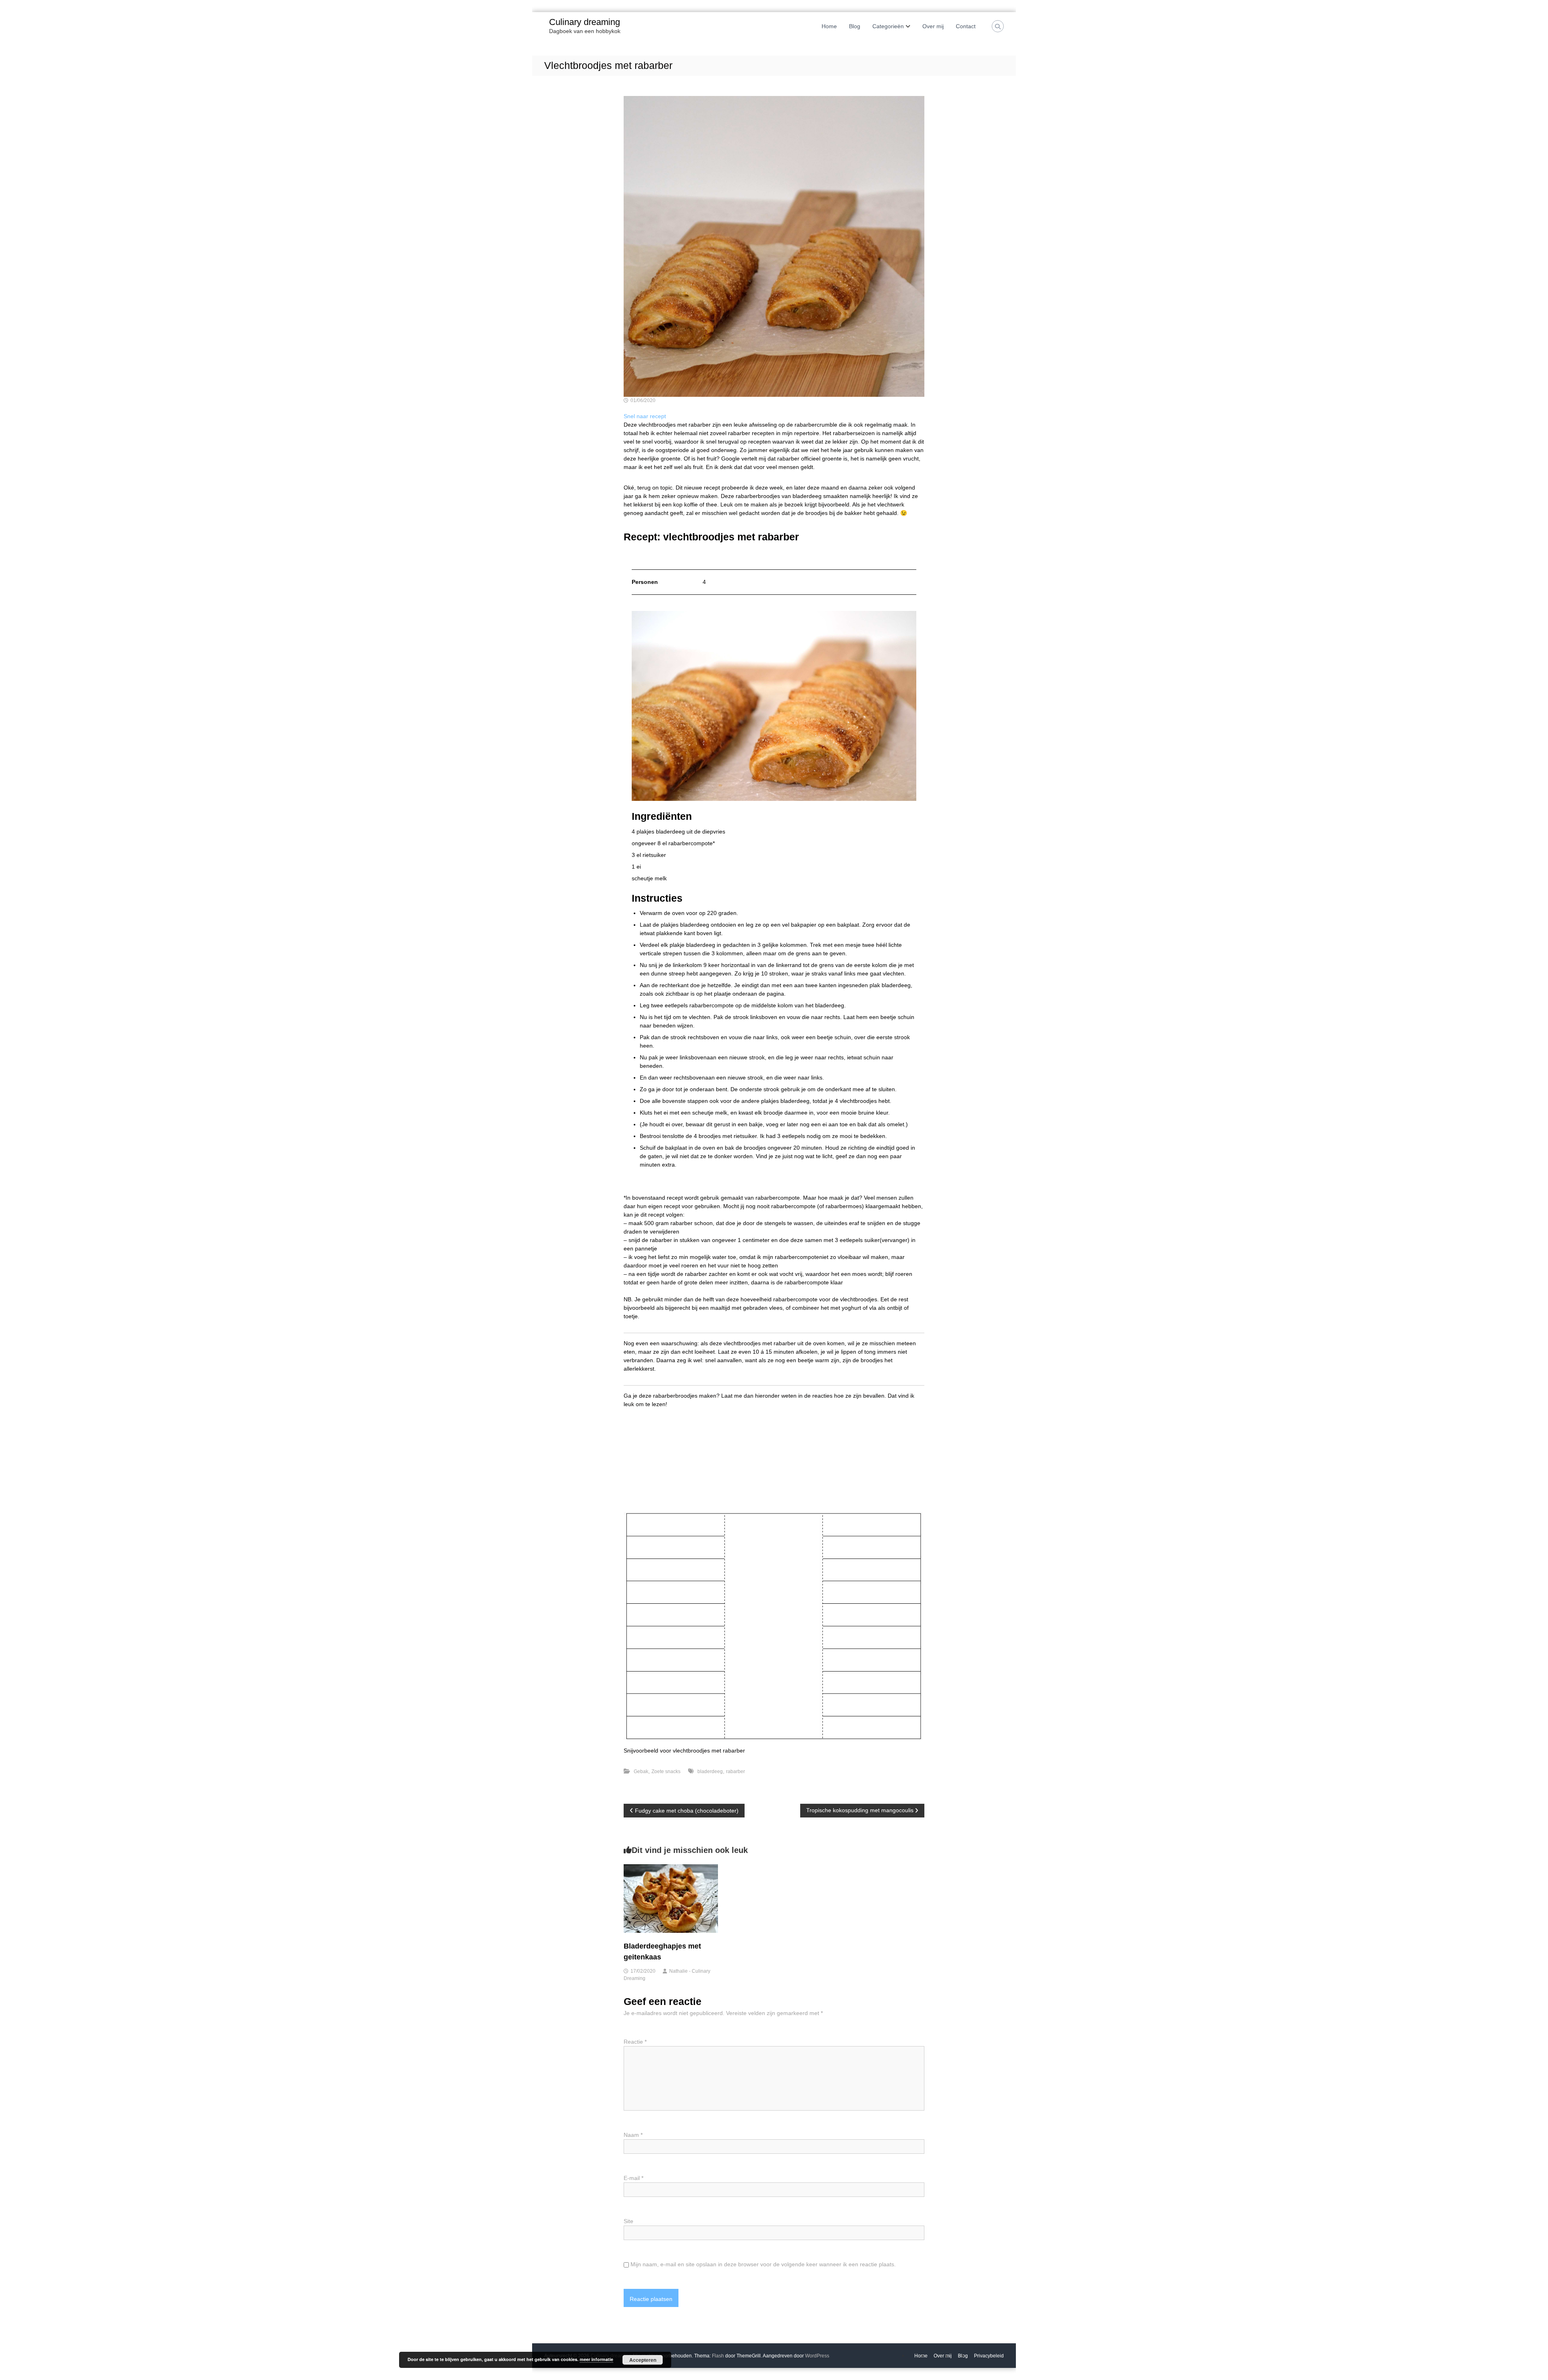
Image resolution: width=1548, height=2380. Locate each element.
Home (829, 26)
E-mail (634, 2178)
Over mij (933, 26)
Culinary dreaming (585, 22)
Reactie (635, 2042)
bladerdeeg (710, 1771)
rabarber (736, 1771)
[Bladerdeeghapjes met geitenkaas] (671, 1898)
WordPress (817, 2356)
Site (628, 2221)
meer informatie (596, 2359)
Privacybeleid (989, 2356)
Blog (855, 26)
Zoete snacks (666, 1771)
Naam (633, 2135)
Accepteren (643, 2360)
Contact (966, 26)
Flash (718, 2356)
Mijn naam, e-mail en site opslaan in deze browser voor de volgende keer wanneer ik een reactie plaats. (763, 2264)
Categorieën (888, 26)
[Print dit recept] (636, 557)
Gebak (641, 1771)
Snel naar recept (645, 416)
